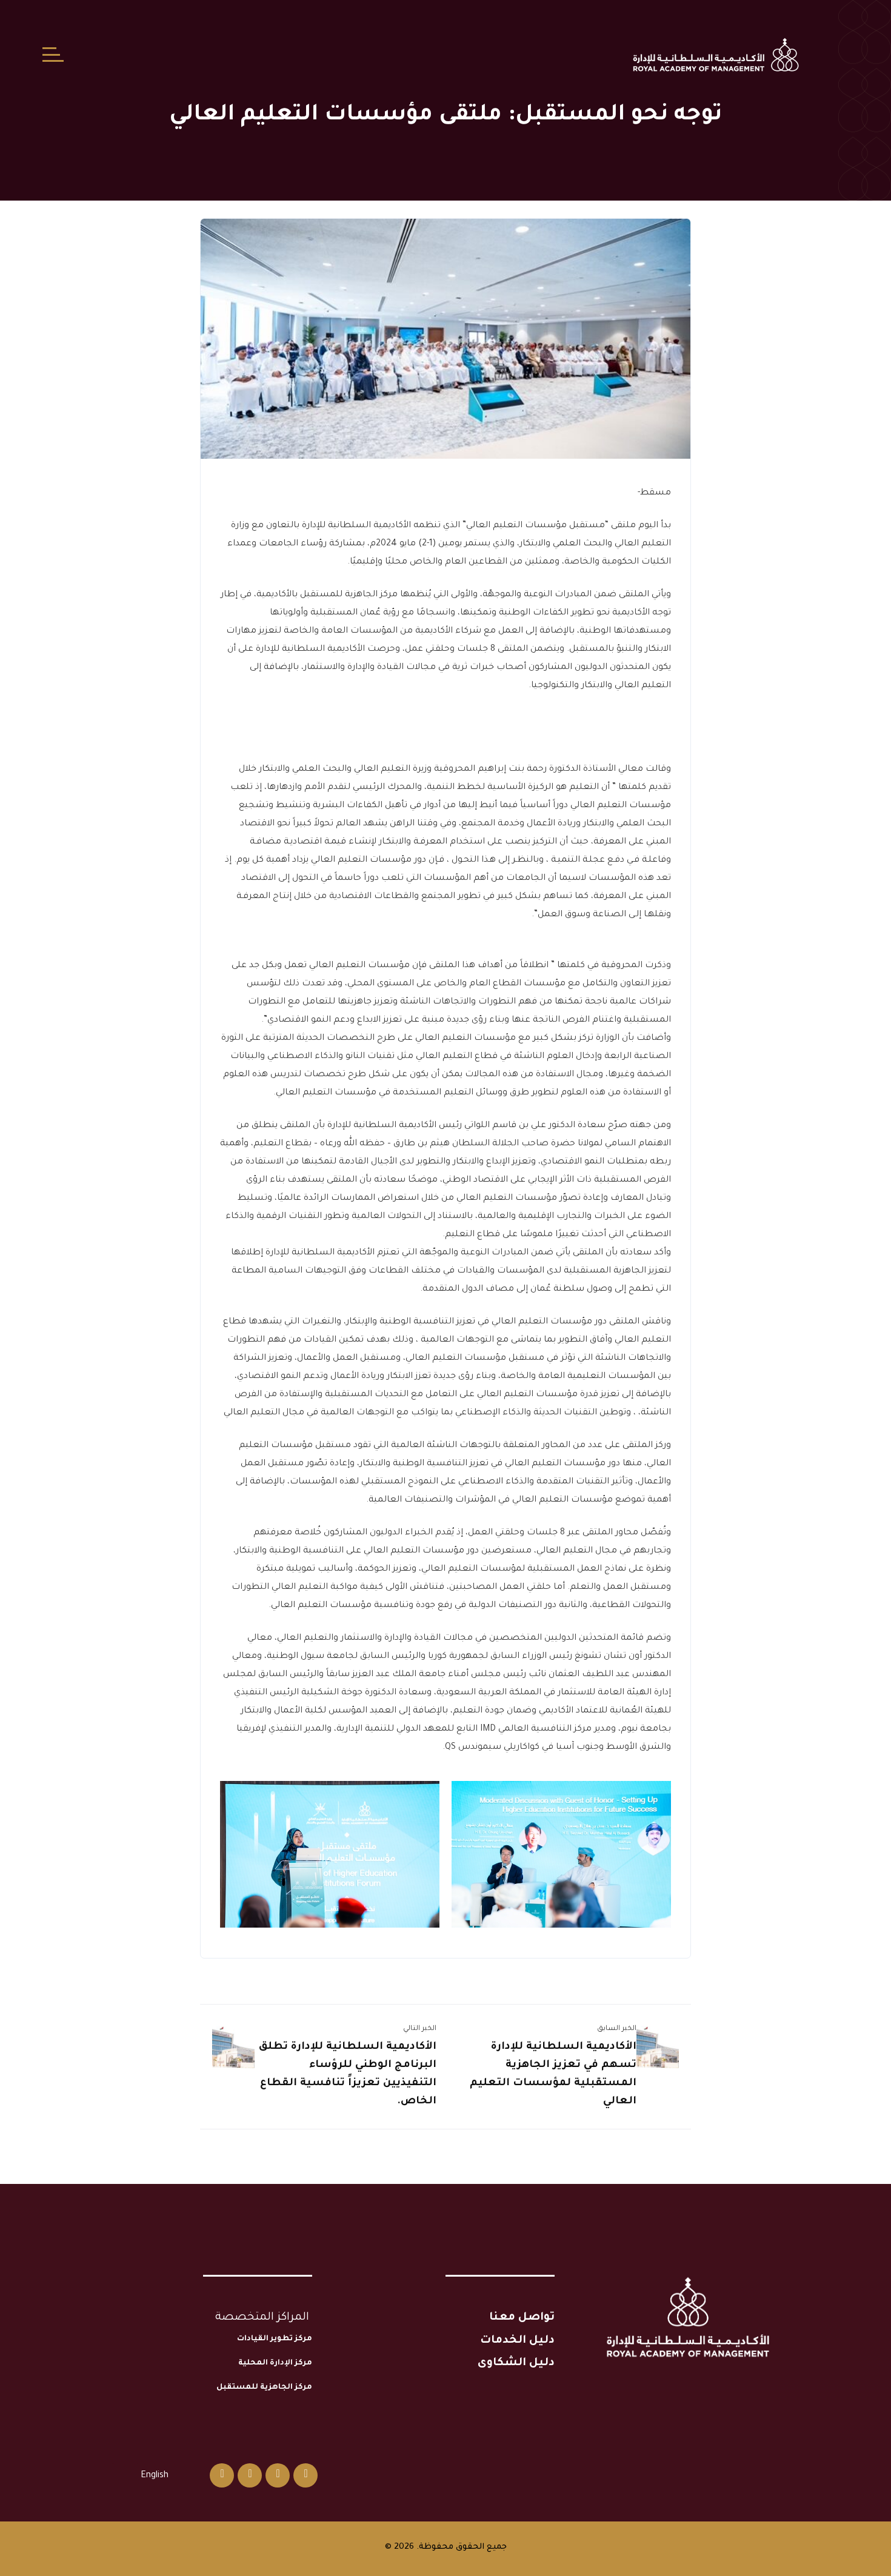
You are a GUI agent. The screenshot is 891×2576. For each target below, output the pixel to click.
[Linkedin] (250, 2475)
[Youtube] (222, 2475)
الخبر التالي (420, 2029)
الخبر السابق (617, 2029)
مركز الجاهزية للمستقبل (264, 2388)
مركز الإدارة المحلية (275, 2363)
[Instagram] (278, 2475)
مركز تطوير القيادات (275, 2339)
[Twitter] (305, 2475)
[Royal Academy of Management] (716, 55)
